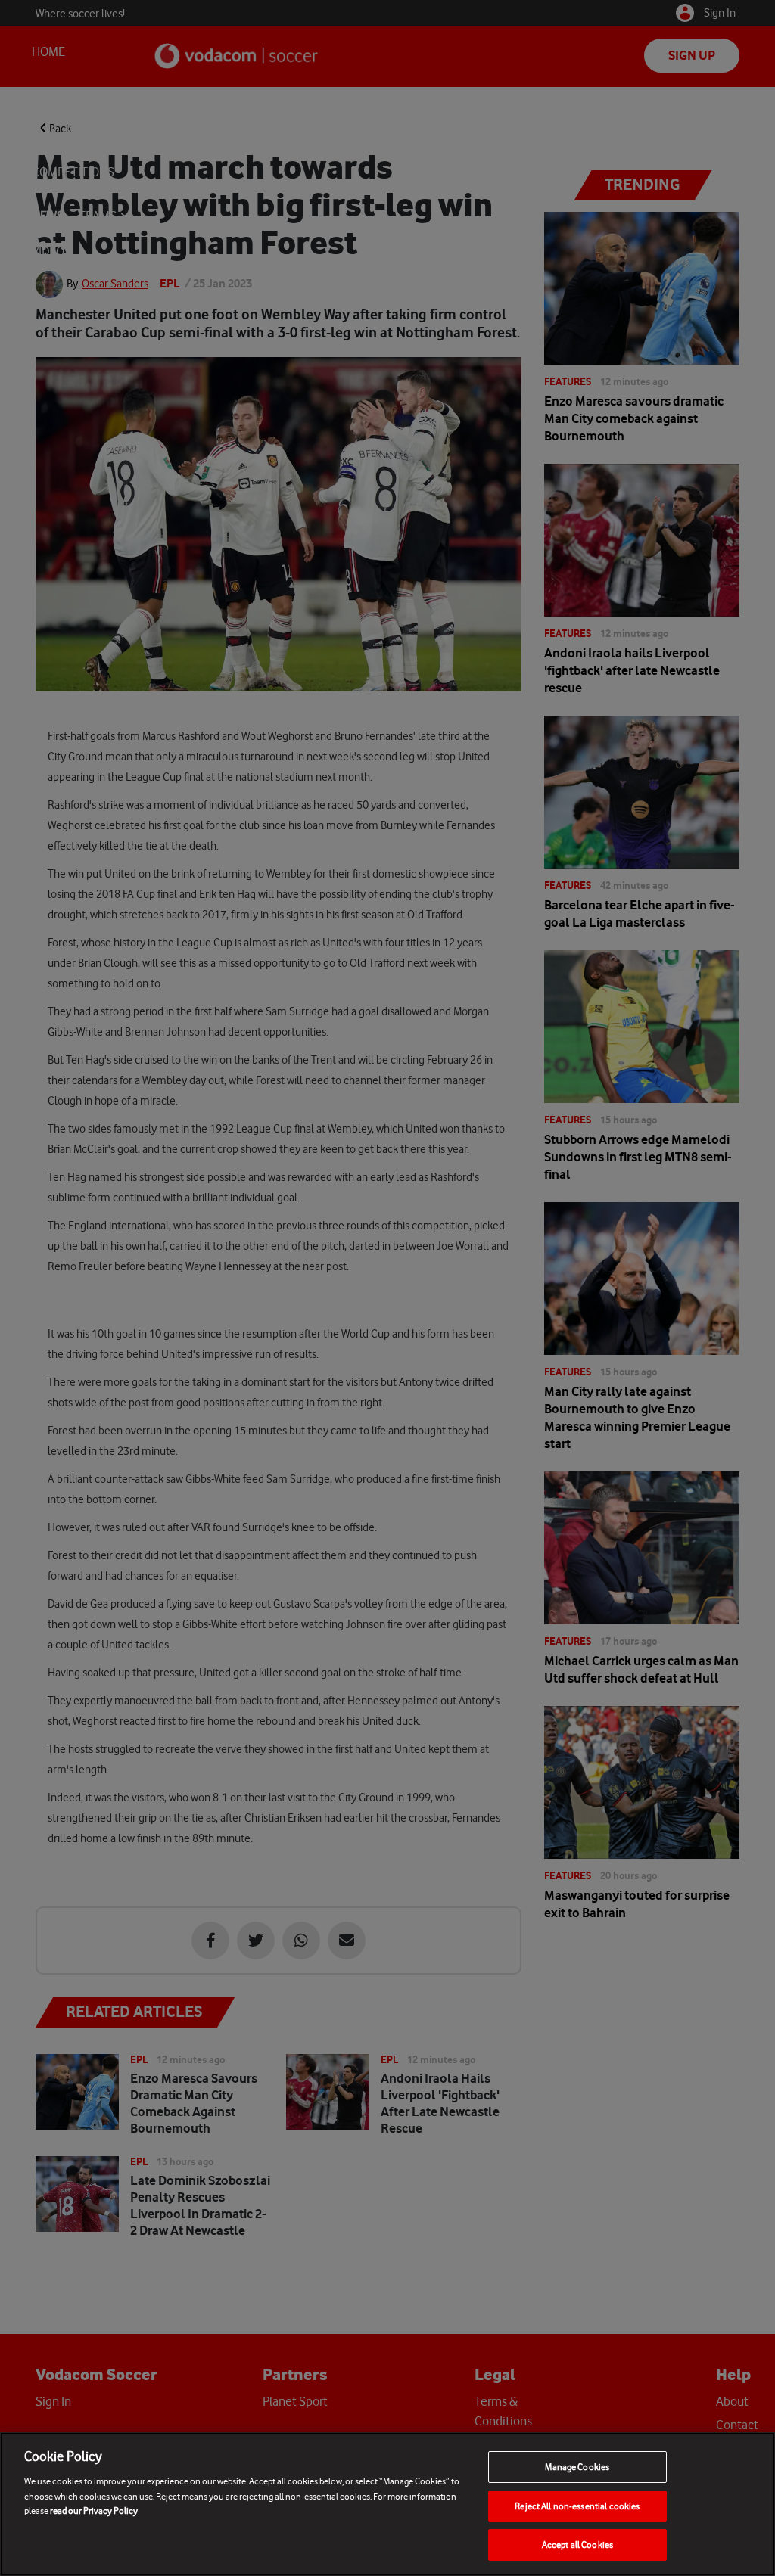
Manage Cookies (577, 2467)
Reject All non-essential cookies (577, 2506)
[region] (387, 2504)
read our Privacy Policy (94, 2511)
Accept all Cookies (577, 2545)
